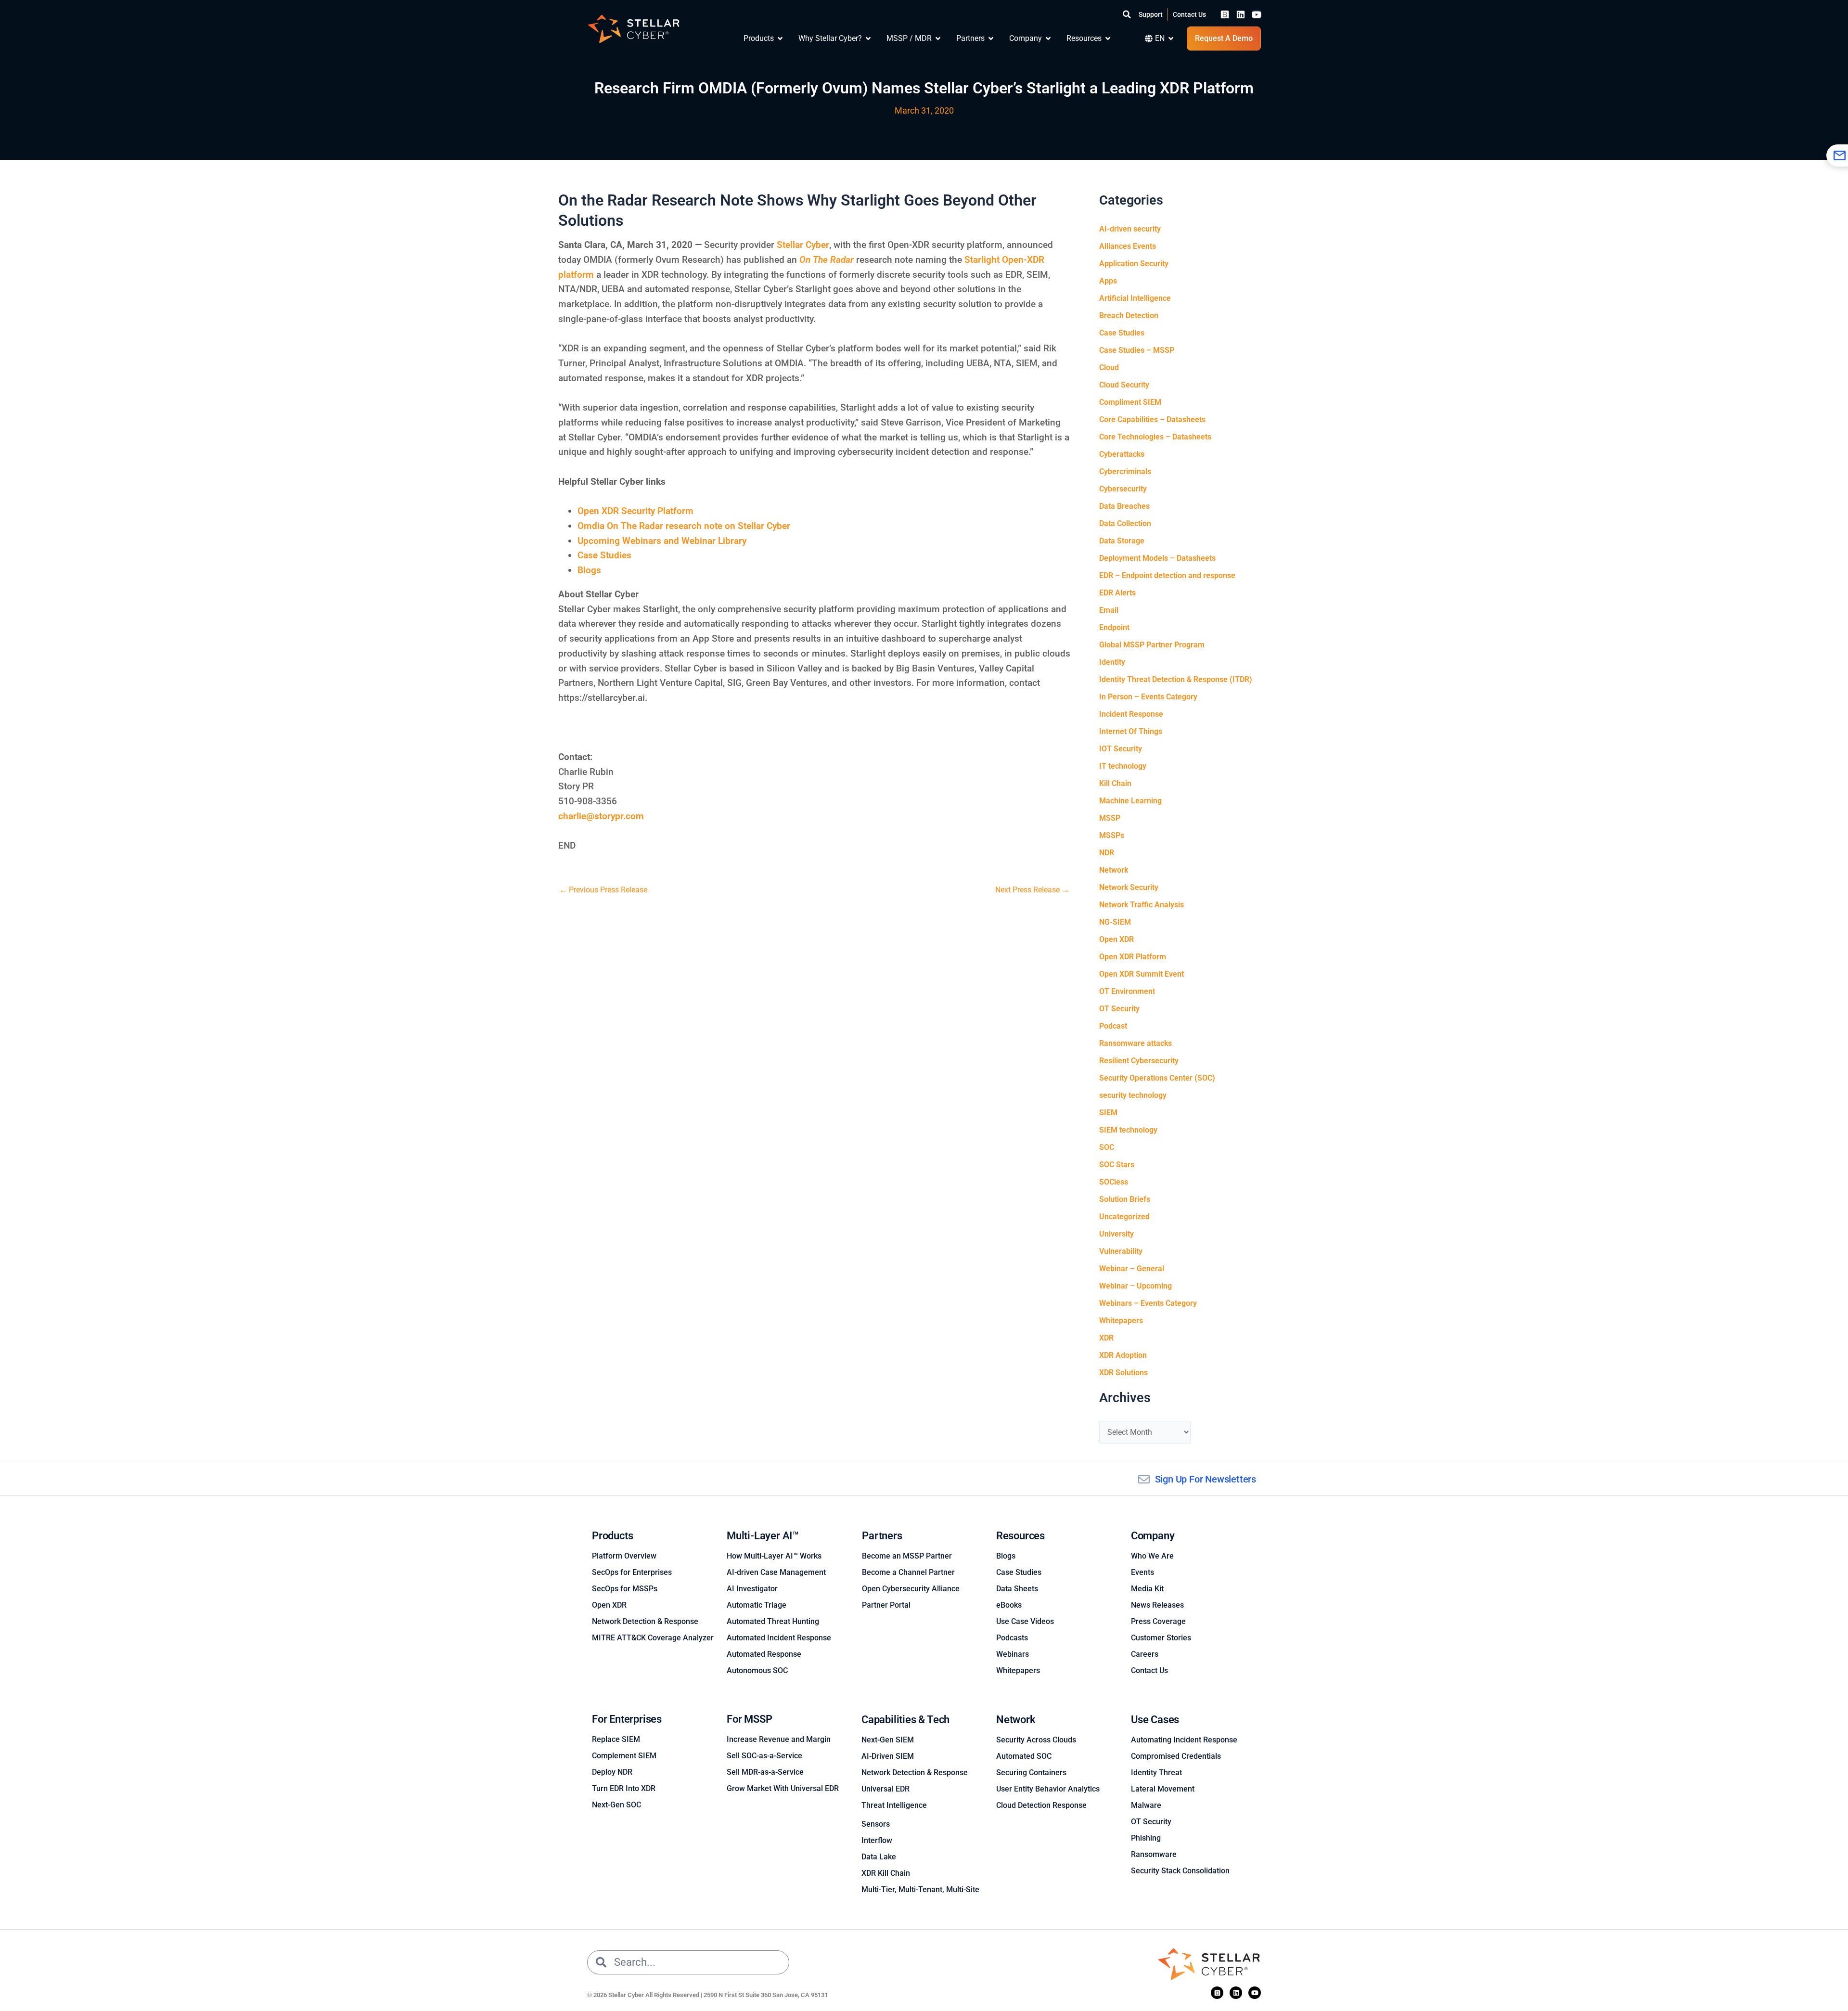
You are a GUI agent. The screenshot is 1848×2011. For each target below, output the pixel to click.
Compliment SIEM (1130, 402)
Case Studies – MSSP (1137, 350)
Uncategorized (1124, 1217)
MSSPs (1112, 835)
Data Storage (1122, 541)
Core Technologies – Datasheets (1155, 437)
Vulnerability (1121, 1251)
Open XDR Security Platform (635, 511)
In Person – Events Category (1148, 697)
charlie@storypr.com (601, 816)
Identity (1112, 662)
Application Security (1134, 264)
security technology (1133, 1095)
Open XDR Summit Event (1142, 974)
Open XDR (1116, 939)
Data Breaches (1124, 506)
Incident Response (1131, 714)
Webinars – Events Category (1148, 1303)
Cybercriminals (1125, 471)
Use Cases (1155, 1720)
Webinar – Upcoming (1136, 1286)
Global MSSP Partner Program (1152, 645)
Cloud (1109, 367)
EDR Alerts (1117, 593)
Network (1114, 870)
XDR (1106, 1338)
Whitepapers (1121, 1321)
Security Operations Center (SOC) (1157, 1078)
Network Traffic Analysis (1142, 905)
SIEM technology (1128, 1130)
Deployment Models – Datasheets (1157, 558)
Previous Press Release (603, 890)
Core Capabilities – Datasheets (1152, 419)
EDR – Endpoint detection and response (1167, 575)
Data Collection (1125, 523)
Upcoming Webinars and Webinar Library (662, 541)
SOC (1107, 1147)
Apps (1108, 281)
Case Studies (604, 555)
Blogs (589, 570)
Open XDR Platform (1133, 957)
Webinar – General (1132, 1269)
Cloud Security (1124, 385)
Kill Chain (1115, 783)
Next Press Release (1032, 890)
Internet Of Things (1131, 731)
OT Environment (1127, 991)
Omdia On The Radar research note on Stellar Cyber (684, 526)
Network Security (1129, 887)
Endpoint (1114, 627)
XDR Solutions (1123, 1373)
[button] (1127, 14)
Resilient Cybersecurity (1139, 1061)
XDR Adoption (1123, 1355)
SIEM (1108, 1113)
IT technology (1123, 766)
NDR (1107, 853)
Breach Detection (1129, 316)
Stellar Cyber (803, 245)
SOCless (1114, 1182)
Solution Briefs (1125, 1199)
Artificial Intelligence (1135, 298)
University (1116, 1234)
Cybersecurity (1123, 489)
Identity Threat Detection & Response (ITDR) (1176, 679)
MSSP (1110, 818)
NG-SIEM (1115, 922)
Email (1109, 610)
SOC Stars (1117, 1165)
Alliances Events (1128, 246)
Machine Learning (1130, 801)
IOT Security (1121, 749)
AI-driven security (1130, 229)
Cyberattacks (1122, 454)
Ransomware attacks (1136, 1043)
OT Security (1119, 1009)
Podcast (1113, 1026)
